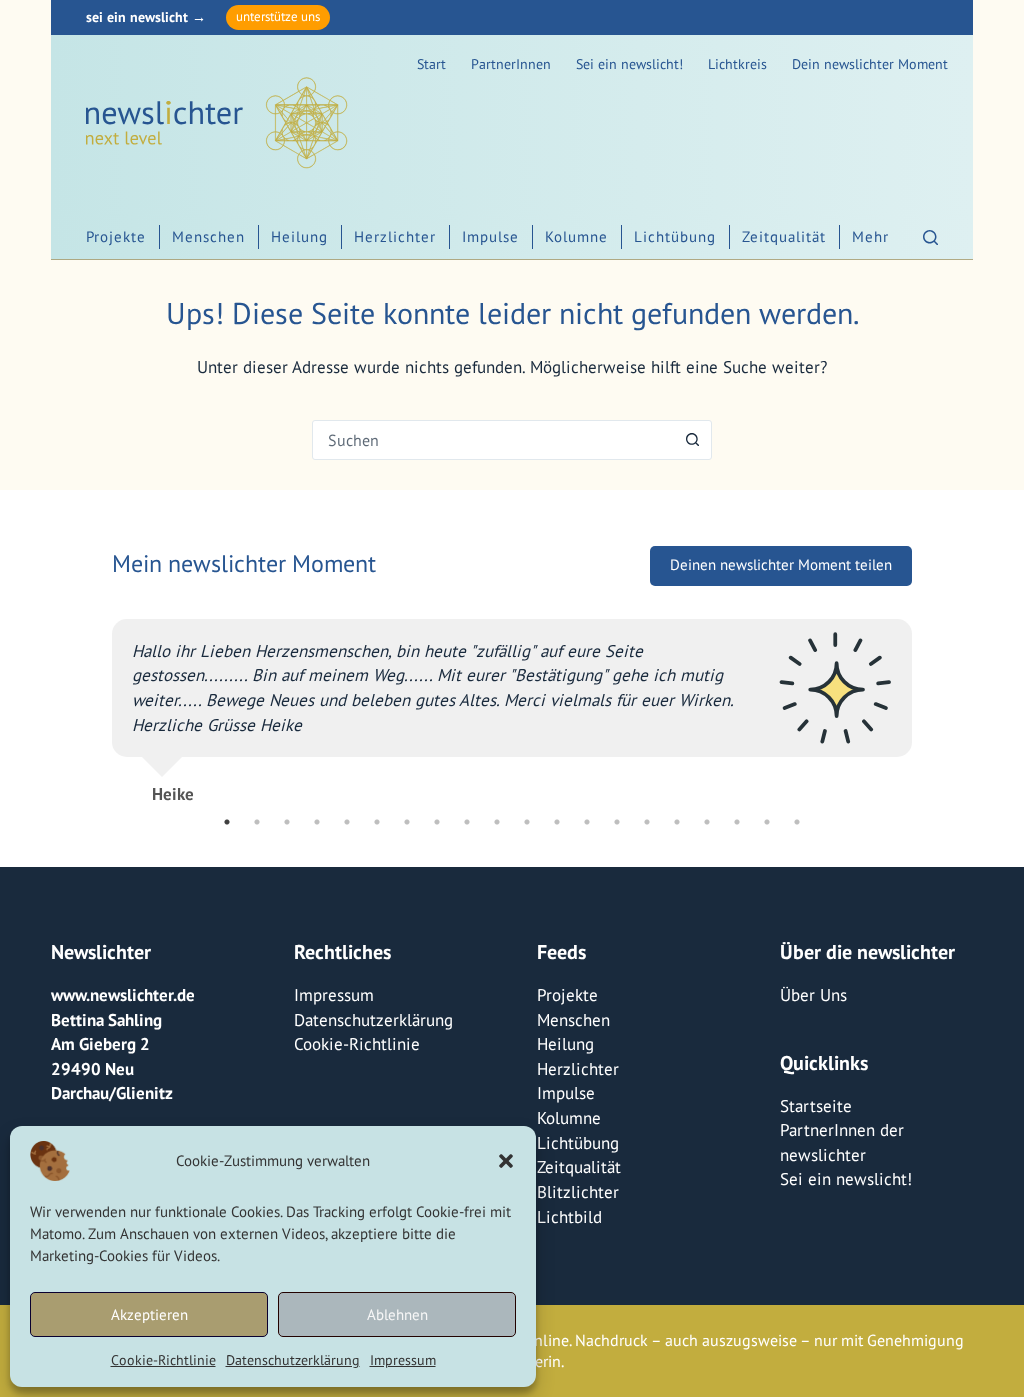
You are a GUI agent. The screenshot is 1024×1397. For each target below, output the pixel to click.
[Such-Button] (692, 440)
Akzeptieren (149, 1314)
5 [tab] (347, 822)
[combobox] (493, 440)
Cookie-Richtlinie (163, 1360)
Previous (97, 703)
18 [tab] (737, 822)
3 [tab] (287, 822)
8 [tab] (437, 822)
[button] (506, 1161)
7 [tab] (407, 822)
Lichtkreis (737, 64)
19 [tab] (767, 822)
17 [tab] (707, 822)
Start (431, 64)
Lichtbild (569, 1217)
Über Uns (813, 995)
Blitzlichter (578, 1192)
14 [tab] (617, 822)
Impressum (403, 1360)
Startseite (816, 1106)
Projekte (116, 236)
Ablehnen (397, 1314)
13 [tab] (587, 822)
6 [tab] (377, 822)
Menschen (208, 236)
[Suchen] (930, 237)
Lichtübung (675, 236)
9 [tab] (467, 822)
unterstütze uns (278, 16)
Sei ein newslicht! (629, 64)
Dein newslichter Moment (870, 64)
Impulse (490, 236)
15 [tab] (647, 822)
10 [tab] (497, 822)
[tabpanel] (512, 703)
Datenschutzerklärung (293, 1360)
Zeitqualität (784, 236)
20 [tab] (797, 822)
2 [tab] (257, 822)
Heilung (299, 236)
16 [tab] (677, 822)
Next (927, 703)
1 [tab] (227, 822)
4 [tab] (317, 822)
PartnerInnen (511, 64)
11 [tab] (527, 822)
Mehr (870, 236)
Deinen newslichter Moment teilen (781, 564)
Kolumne (576, 236)
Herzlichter (395, 236)
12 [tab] (557, 822)
